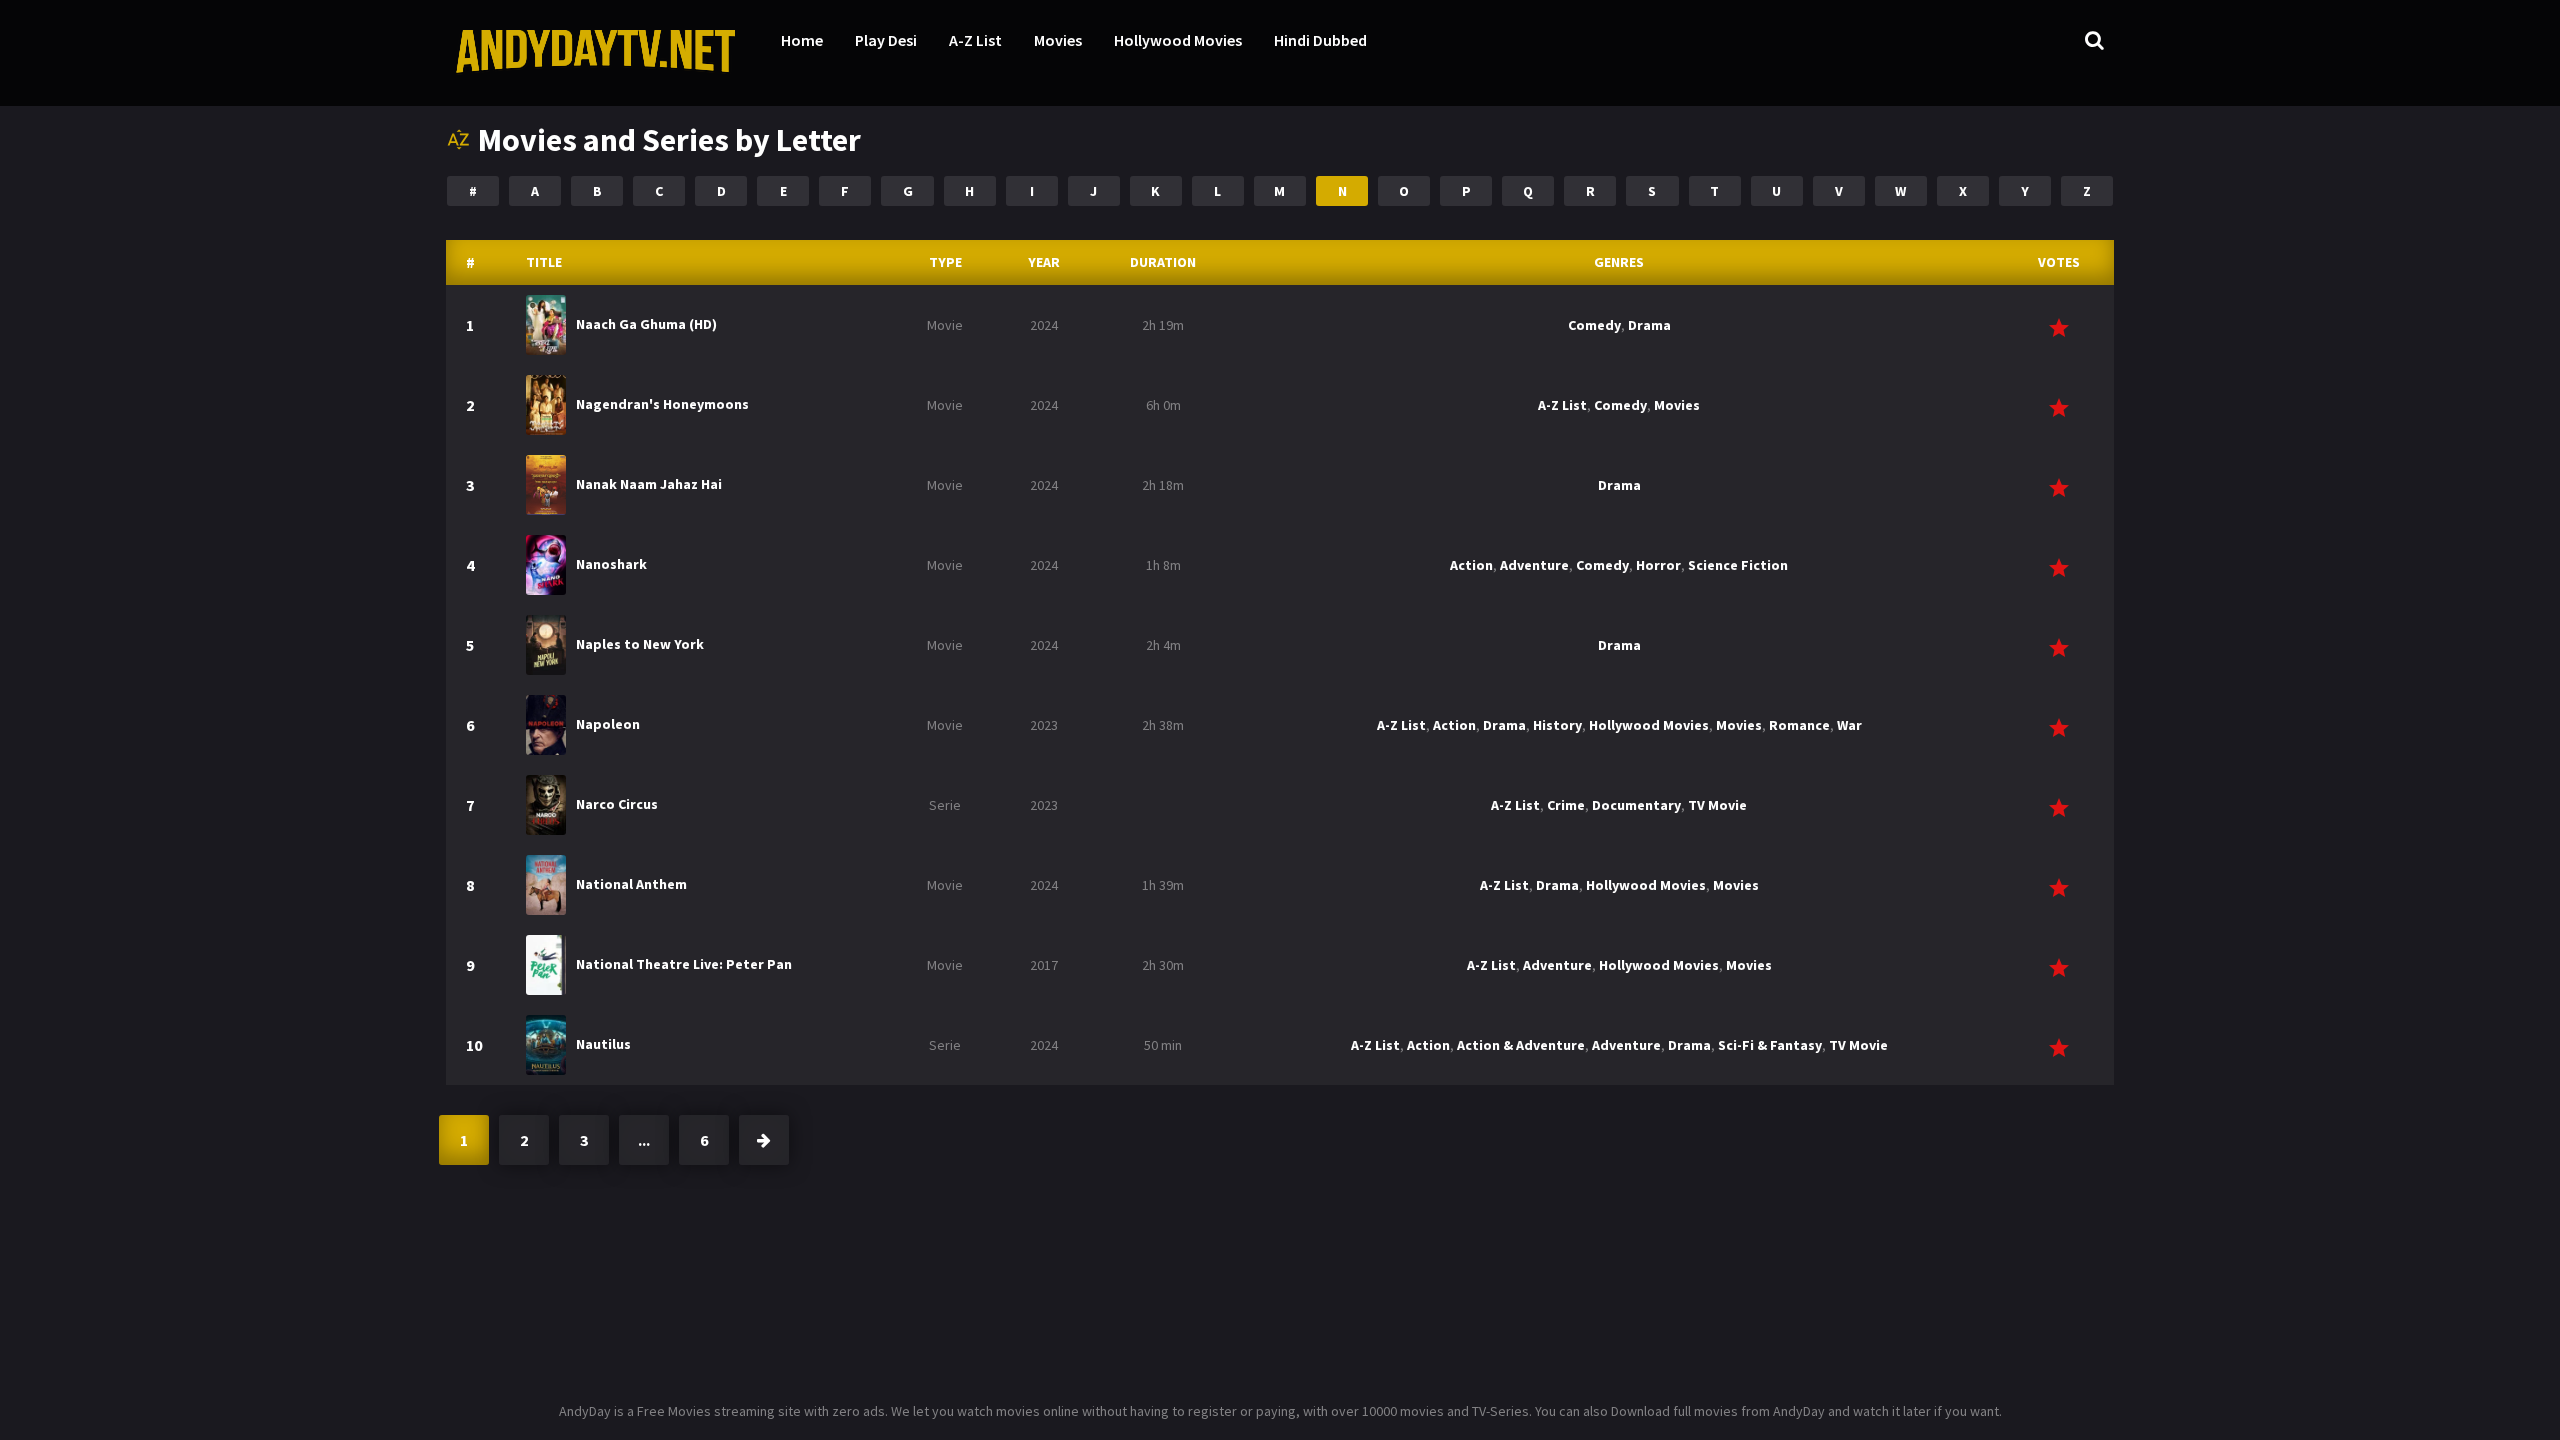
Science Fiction (1738, 565)
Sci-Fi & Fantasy (1770, 1045)
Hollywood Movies (1178, 40)
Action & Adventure (1521, 1045)
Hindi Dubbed (1320, 40)
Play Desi (886, 40)
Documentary (1636, 805)
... (644, 1140)
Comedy (1594, 325)
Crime (1566, 805)
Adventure (1534, 565)
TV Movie (1717, 805)
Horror (1658, 565)
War (1849, 725)
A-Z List (975, 40)
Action (1471, 565)
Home (802, 40)
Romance (1799, 725)
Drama (1649, 325)
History (1557, 725)
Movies (1058, 40)
